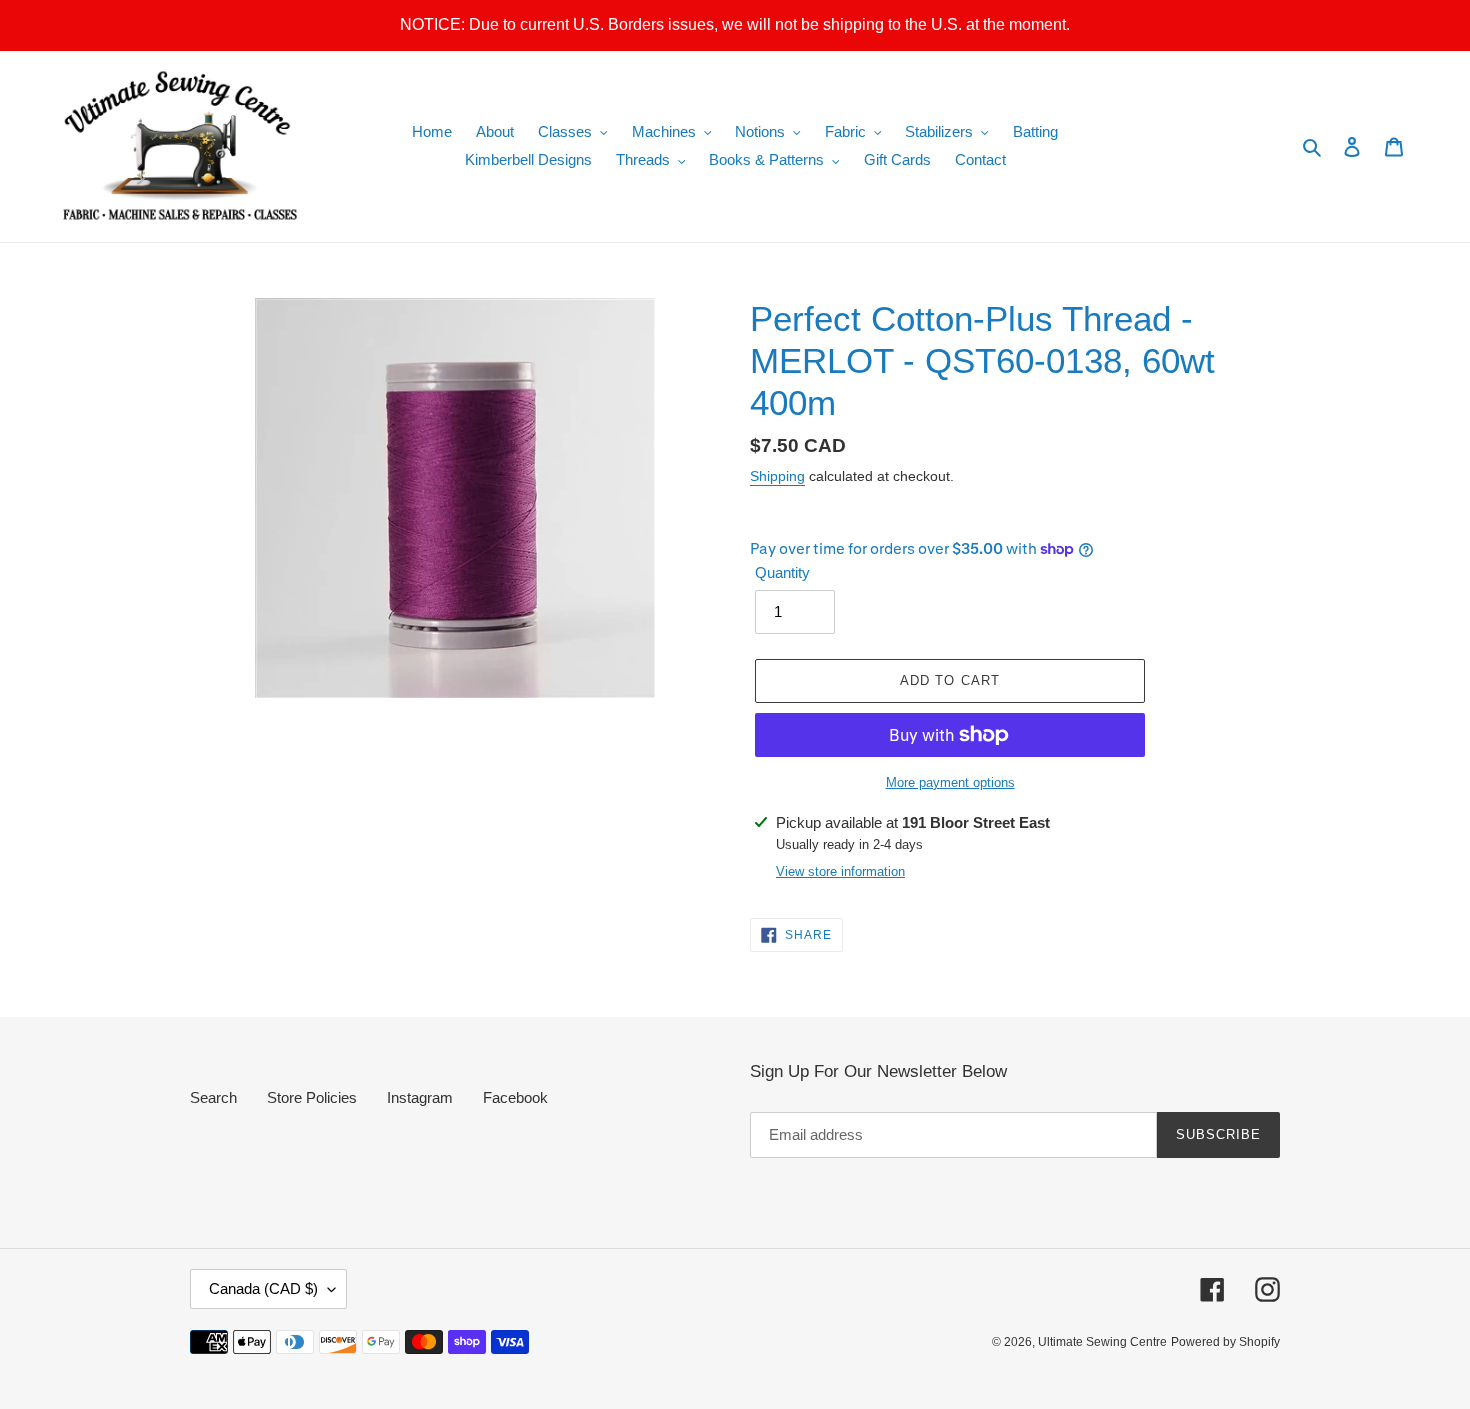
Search (213, 1097)
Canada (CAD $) (263, 1288)
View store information (840, 871)
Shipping (777, 476)
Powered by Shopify (1225, 1342)
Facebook (515, 1097)
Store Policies (312, 1097)
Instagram (420, 1097)
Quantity (782, 572)
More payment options (950, 782)
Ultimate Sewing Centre (1102, 1342)
